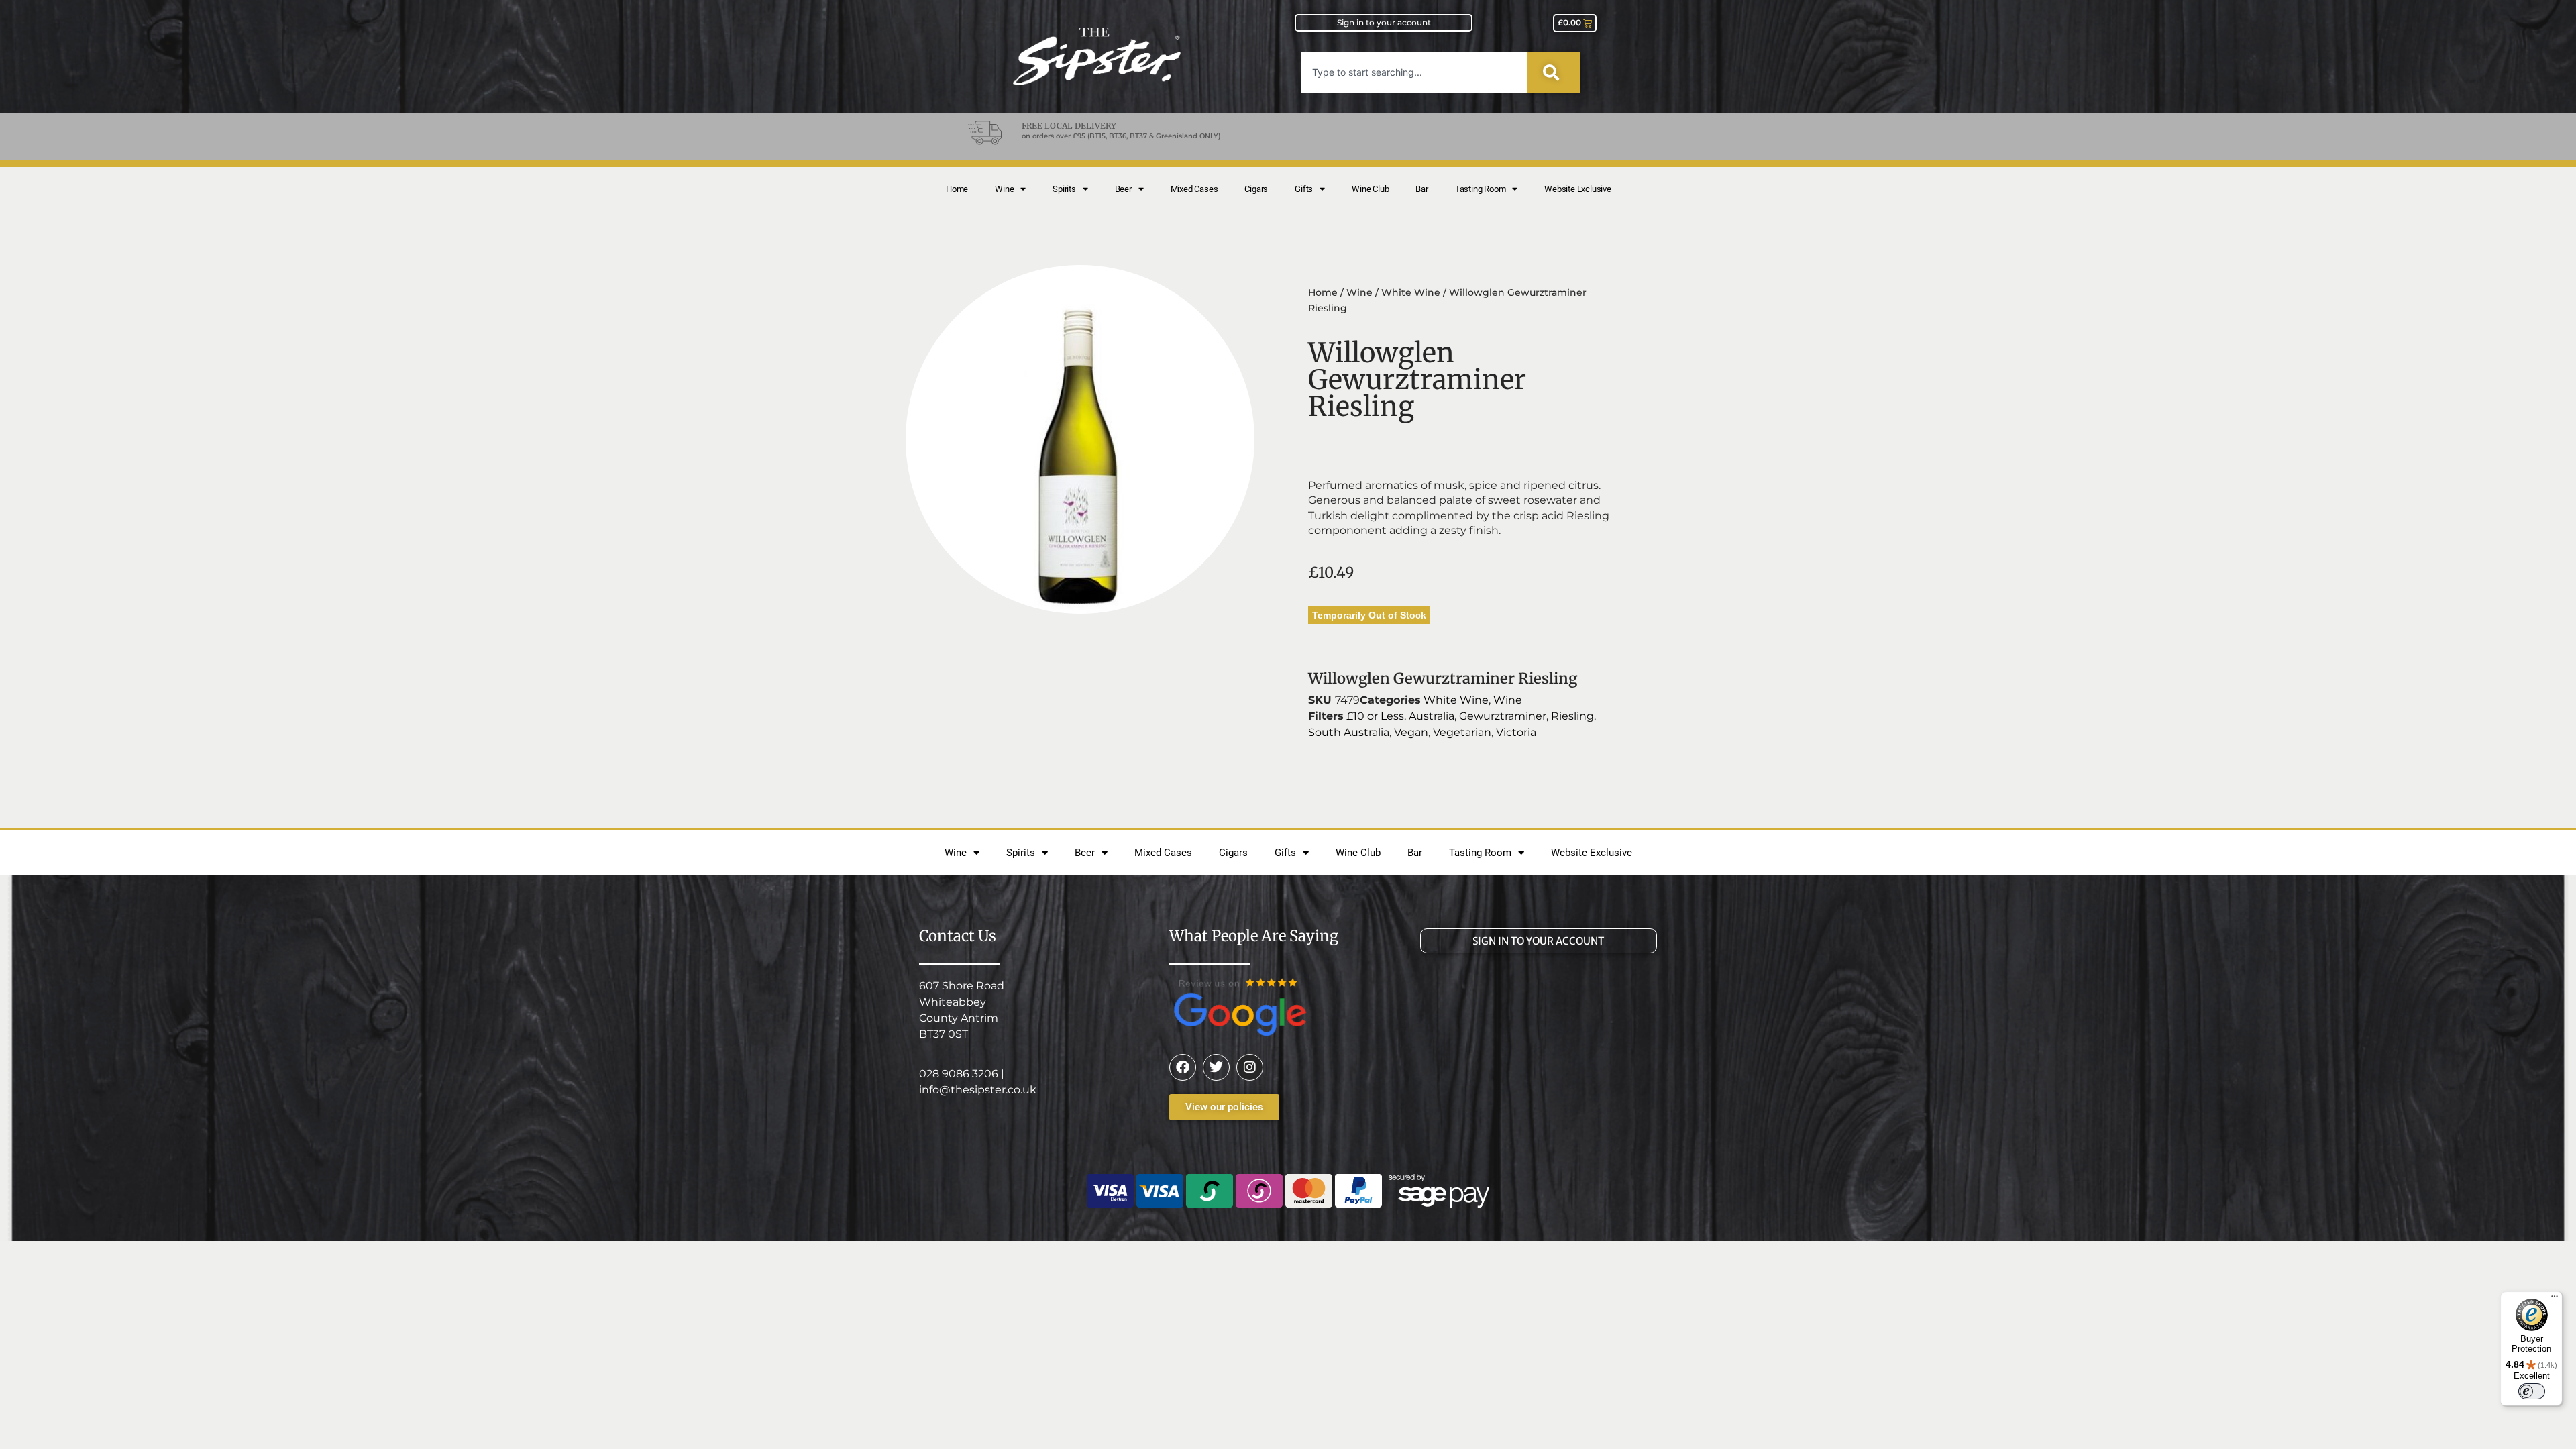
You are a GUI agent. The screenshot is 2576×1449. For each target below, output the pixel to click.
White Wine (1411, 292)
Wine (1004, 189)
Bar (1421, 189)
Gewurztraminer (1503, 716)
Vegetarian (1462, 732)
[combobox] (1414, 72)
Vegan (1411, 732)
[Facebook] (1183, 1067)
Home (957, 189)
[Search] (1554, 72)
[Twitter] (1216, 1067)
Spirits (1064, 189)
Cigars (1256, 189)
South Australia (1349, 732)
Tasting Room (1481, 189)
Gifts (1304, 189)
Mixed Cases (1194, 189)
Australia (1432, 716)
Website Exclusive (1578, 189)
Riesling (1572, 716)
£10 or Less (1375, 716)
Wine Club (1370, 189)
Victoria (1516, 732)
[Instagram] (1250, 1067)
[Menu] (2555, 1299)
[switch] (2532, 1391)
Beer (1123, 189)
